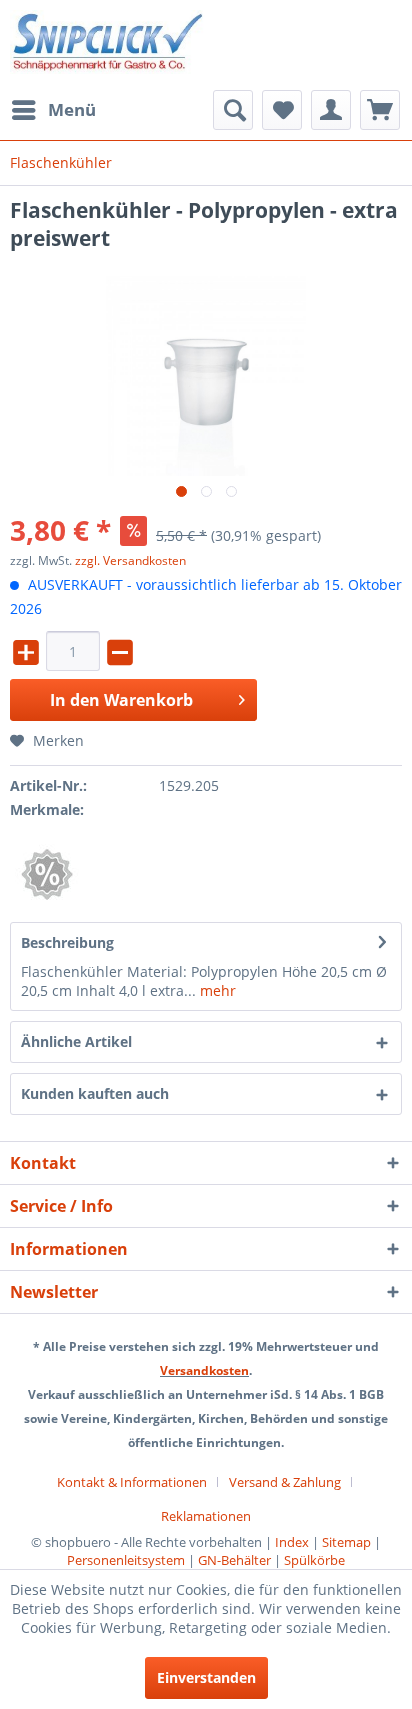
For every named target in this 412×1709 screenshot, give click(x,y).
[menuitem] (53, 110)
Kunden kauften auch (95, 1093)
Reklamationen (206, 1516)
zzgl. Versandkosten (130, 560)
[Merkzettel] (282, 110)
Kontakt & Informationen (132, 1482)
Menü (72, 109)
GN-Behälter (234, 1560)
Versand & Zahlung (285, 1482)
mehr (216, 990)
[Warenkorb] (380, 110)
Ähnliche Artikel (76, 1041)
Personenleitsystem (126, 1560)
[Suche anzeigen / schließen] (233, 110)
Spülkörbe (314, 1560)
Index (292, 1542)
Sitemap (346, 1542)
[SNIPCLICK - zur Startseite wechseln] (108, 45)
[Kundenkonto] (331, 110)
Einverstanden (206, 1677)
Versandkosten (204, 1370)
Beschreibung (67, 942)
